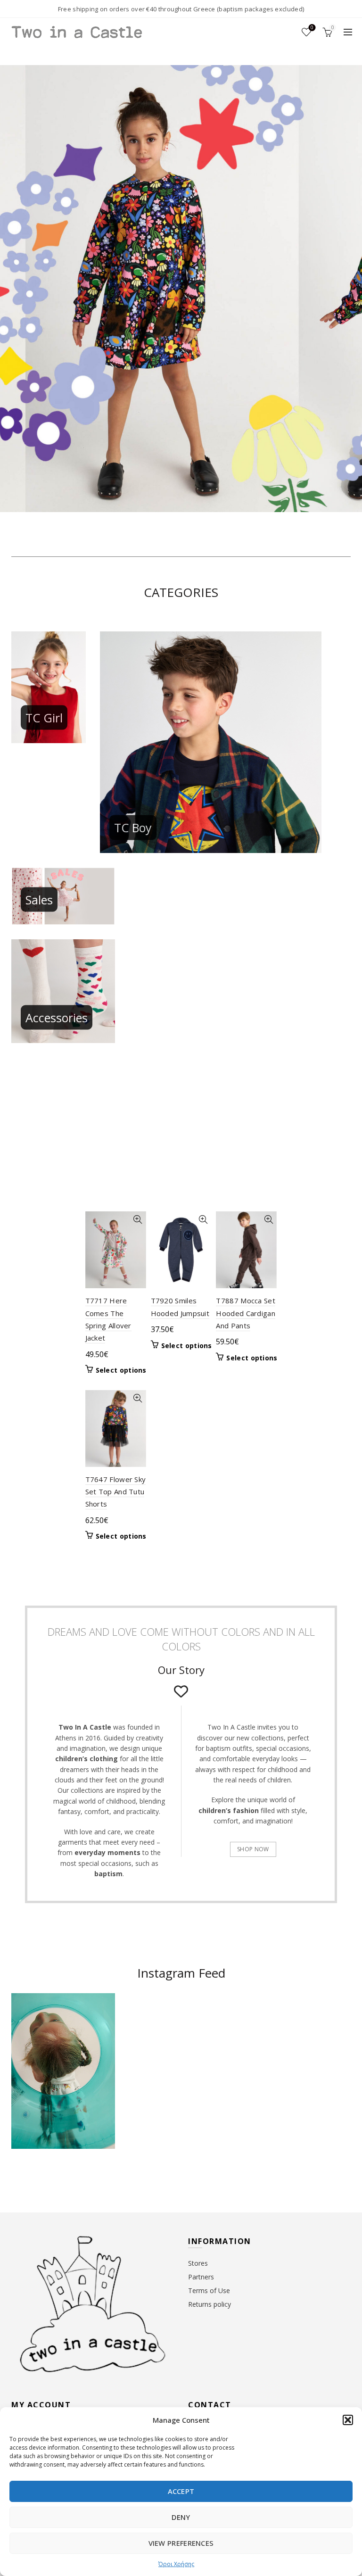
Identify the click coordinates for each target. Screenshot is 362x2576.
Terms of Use (209, 2290)
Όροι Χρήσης (176, 2564)
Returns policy (210, 2304)
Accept (181, 2491)
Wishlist (312, 28)
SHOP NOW (253, 1849)
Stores (198, 2263)
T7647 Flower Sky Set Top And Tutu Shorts (116, 1492)
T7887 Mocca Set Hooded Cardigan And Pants (246, 1313)
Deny (181, 2517)
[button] (348, 2420)
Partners (201, 2277)
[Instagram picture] (153, 2022)
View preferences (181, 2543)
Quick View (138, 1220)
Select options (121, 1370)
